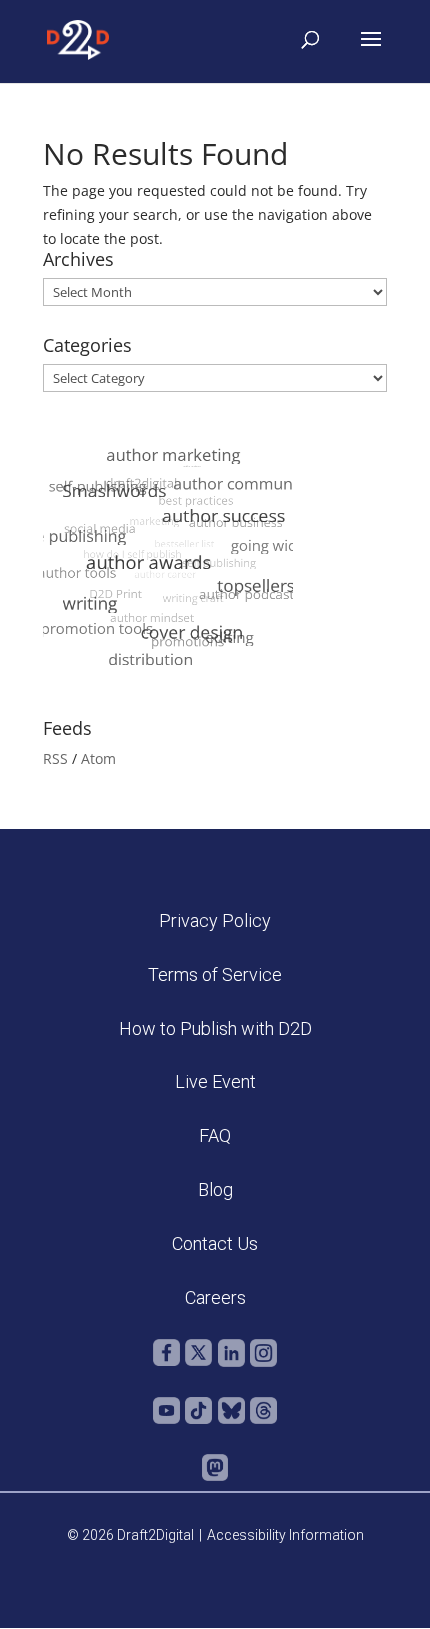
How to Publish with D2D (215, 1028)
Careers (215, 1297)
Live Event (215, 1081)
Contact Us (215, 1243)
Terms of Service (215, 974)
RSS (55, 758)
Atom (98, 758)
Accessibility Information (285, 1535)
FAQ (215, 1135)
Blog (215, 1189)
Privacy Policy (215, 920)
